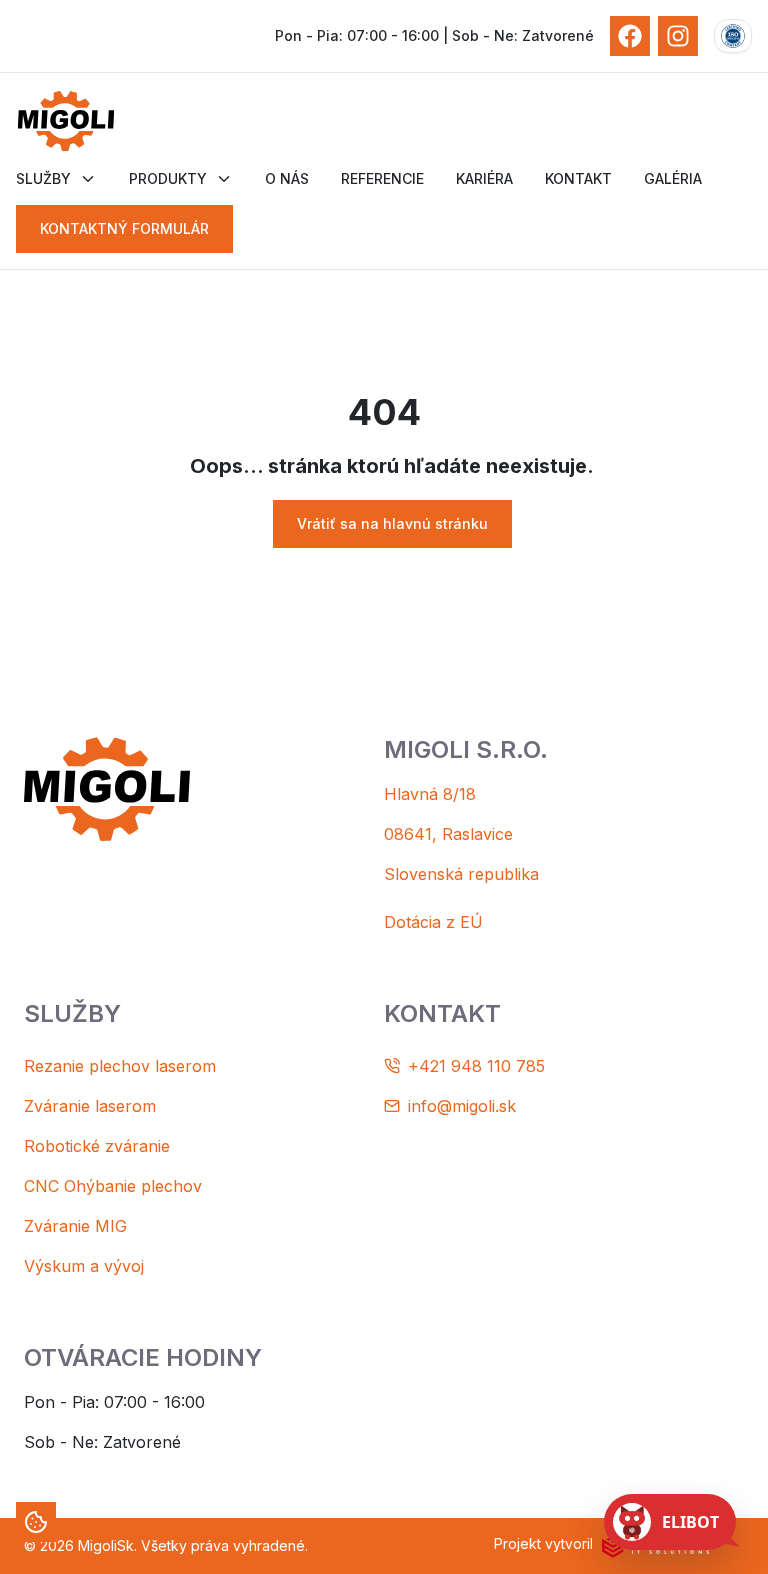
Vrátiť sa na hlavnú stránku (392, 523)
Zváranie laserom (90, 1106)
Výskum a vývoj (84, 1266)
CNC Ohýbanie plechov (113, 1186)
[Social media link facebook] (630, 36)
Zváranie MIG (75, 1226)
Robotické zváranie (97, 1146)
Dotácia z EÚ (433, 922)
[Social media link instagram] (678, 36)
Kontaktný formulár (124, 228)
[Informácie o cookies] (36, 1522)
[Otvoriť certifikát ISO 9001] (733, 36)
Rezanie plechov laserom (120, 1066)
